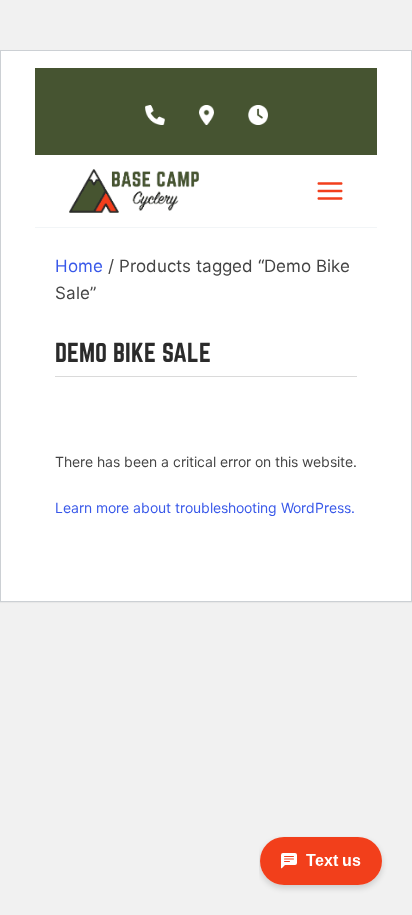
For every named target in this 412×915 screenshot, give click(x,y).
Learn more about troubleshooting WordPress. (205, 507)
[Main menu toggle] (330, 191)
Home (79, 266)
